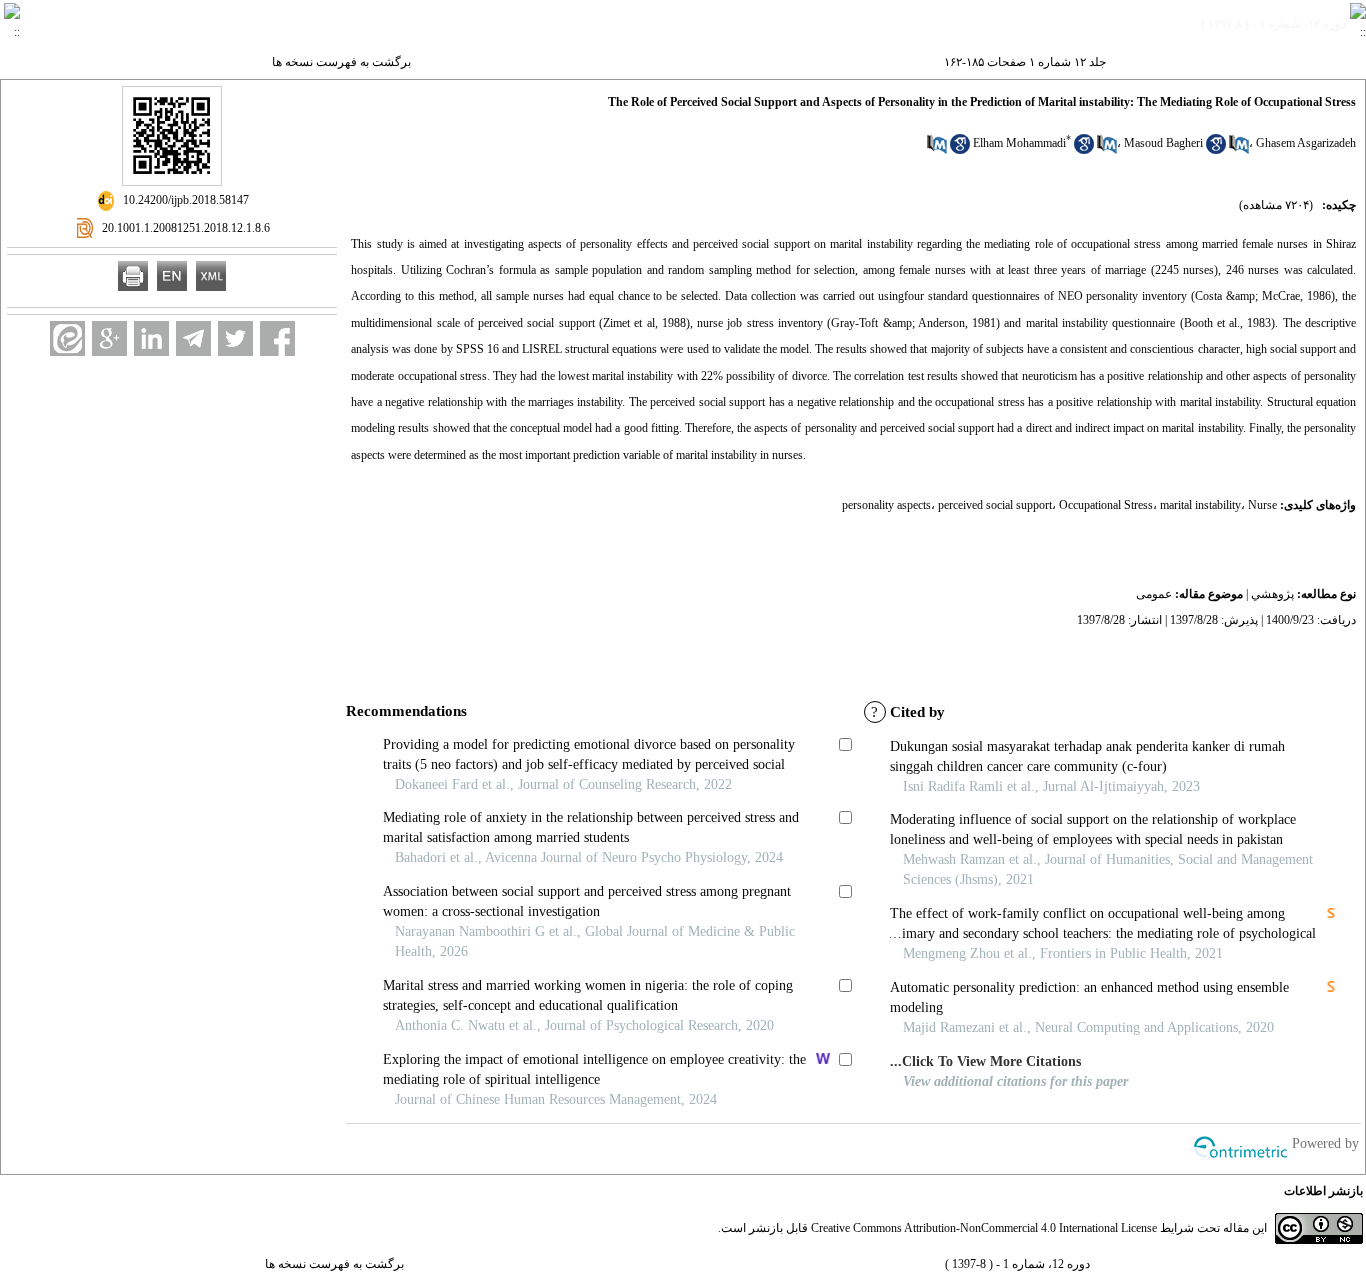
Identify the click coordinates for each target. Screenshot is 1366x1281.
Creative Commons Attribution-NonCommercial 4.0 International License (984, 1228)
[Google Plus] (109, 338)
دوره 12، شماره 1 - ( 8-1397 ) (1017, 1264)
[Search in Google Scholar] (1084, 150)
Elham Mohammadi (1019, 143)
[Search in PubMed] (1107, 150)
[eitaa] (67, 338)
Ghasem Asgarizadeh (1306, 143)
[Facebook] (277, 338)
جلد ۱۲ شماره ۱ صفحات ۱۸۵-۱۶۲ (1025, 62)
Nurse (1262, 505)
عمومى (1154, 594)
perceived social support (995, 505)
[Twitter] (235, 338)
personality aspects (886, 505)
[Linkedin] (151, 338)
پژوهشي (1272, 594)
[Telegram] (193, 338)
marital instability (1200, 505)
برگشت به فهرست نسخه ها (341, 62)
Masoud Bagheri (1163, 143)
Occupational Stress (1106, 505)
